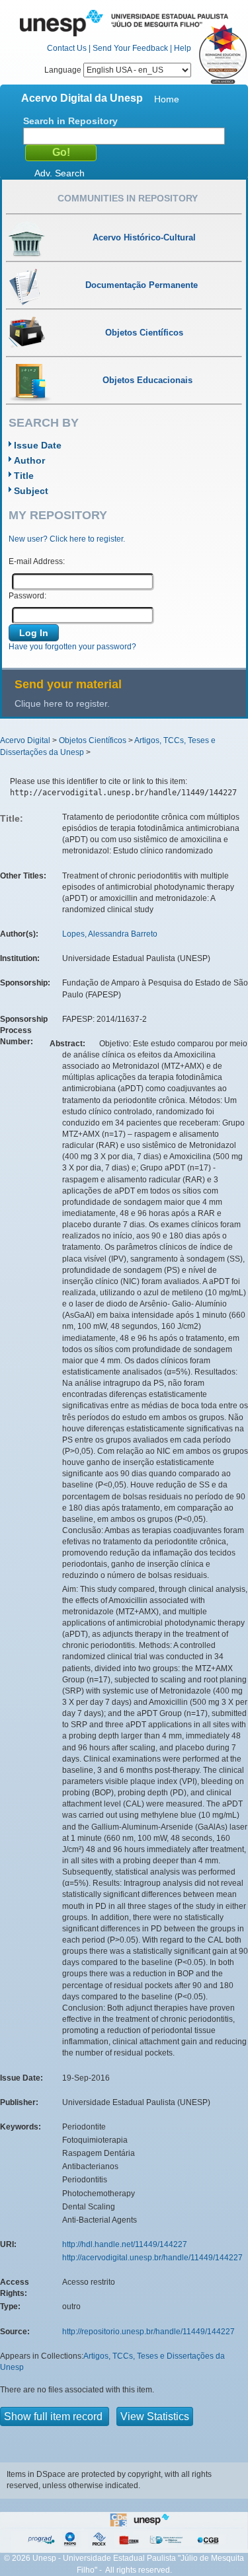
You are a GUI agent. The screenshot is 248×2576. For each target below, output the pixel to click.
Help (183, 48)
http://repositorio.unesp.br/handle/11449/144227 (148, 2332)
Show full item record (55, 2416)
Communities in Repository (128, 198)
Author (29, 460)
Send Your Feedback (130, 48)
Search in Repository (70, 121)
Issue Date (38, 445)
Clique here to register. (62, 703)
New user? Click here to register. (67, 539)
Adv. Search (60, 173)
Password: (27, 596)
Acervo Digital (25, 740)
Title (24, 476)
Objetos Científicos (93, 740)
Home (167, 99)
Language (64, 70)
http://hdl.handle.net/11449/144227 (125, 2244)
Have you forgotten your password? (72, 647)
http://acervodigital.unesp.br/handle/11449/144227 (152, 2258)
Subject (31, 491)
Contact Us (67, 48)
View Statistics (155, 2416)
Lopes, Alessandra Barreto (110, 934)
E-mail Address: (37, 561)
